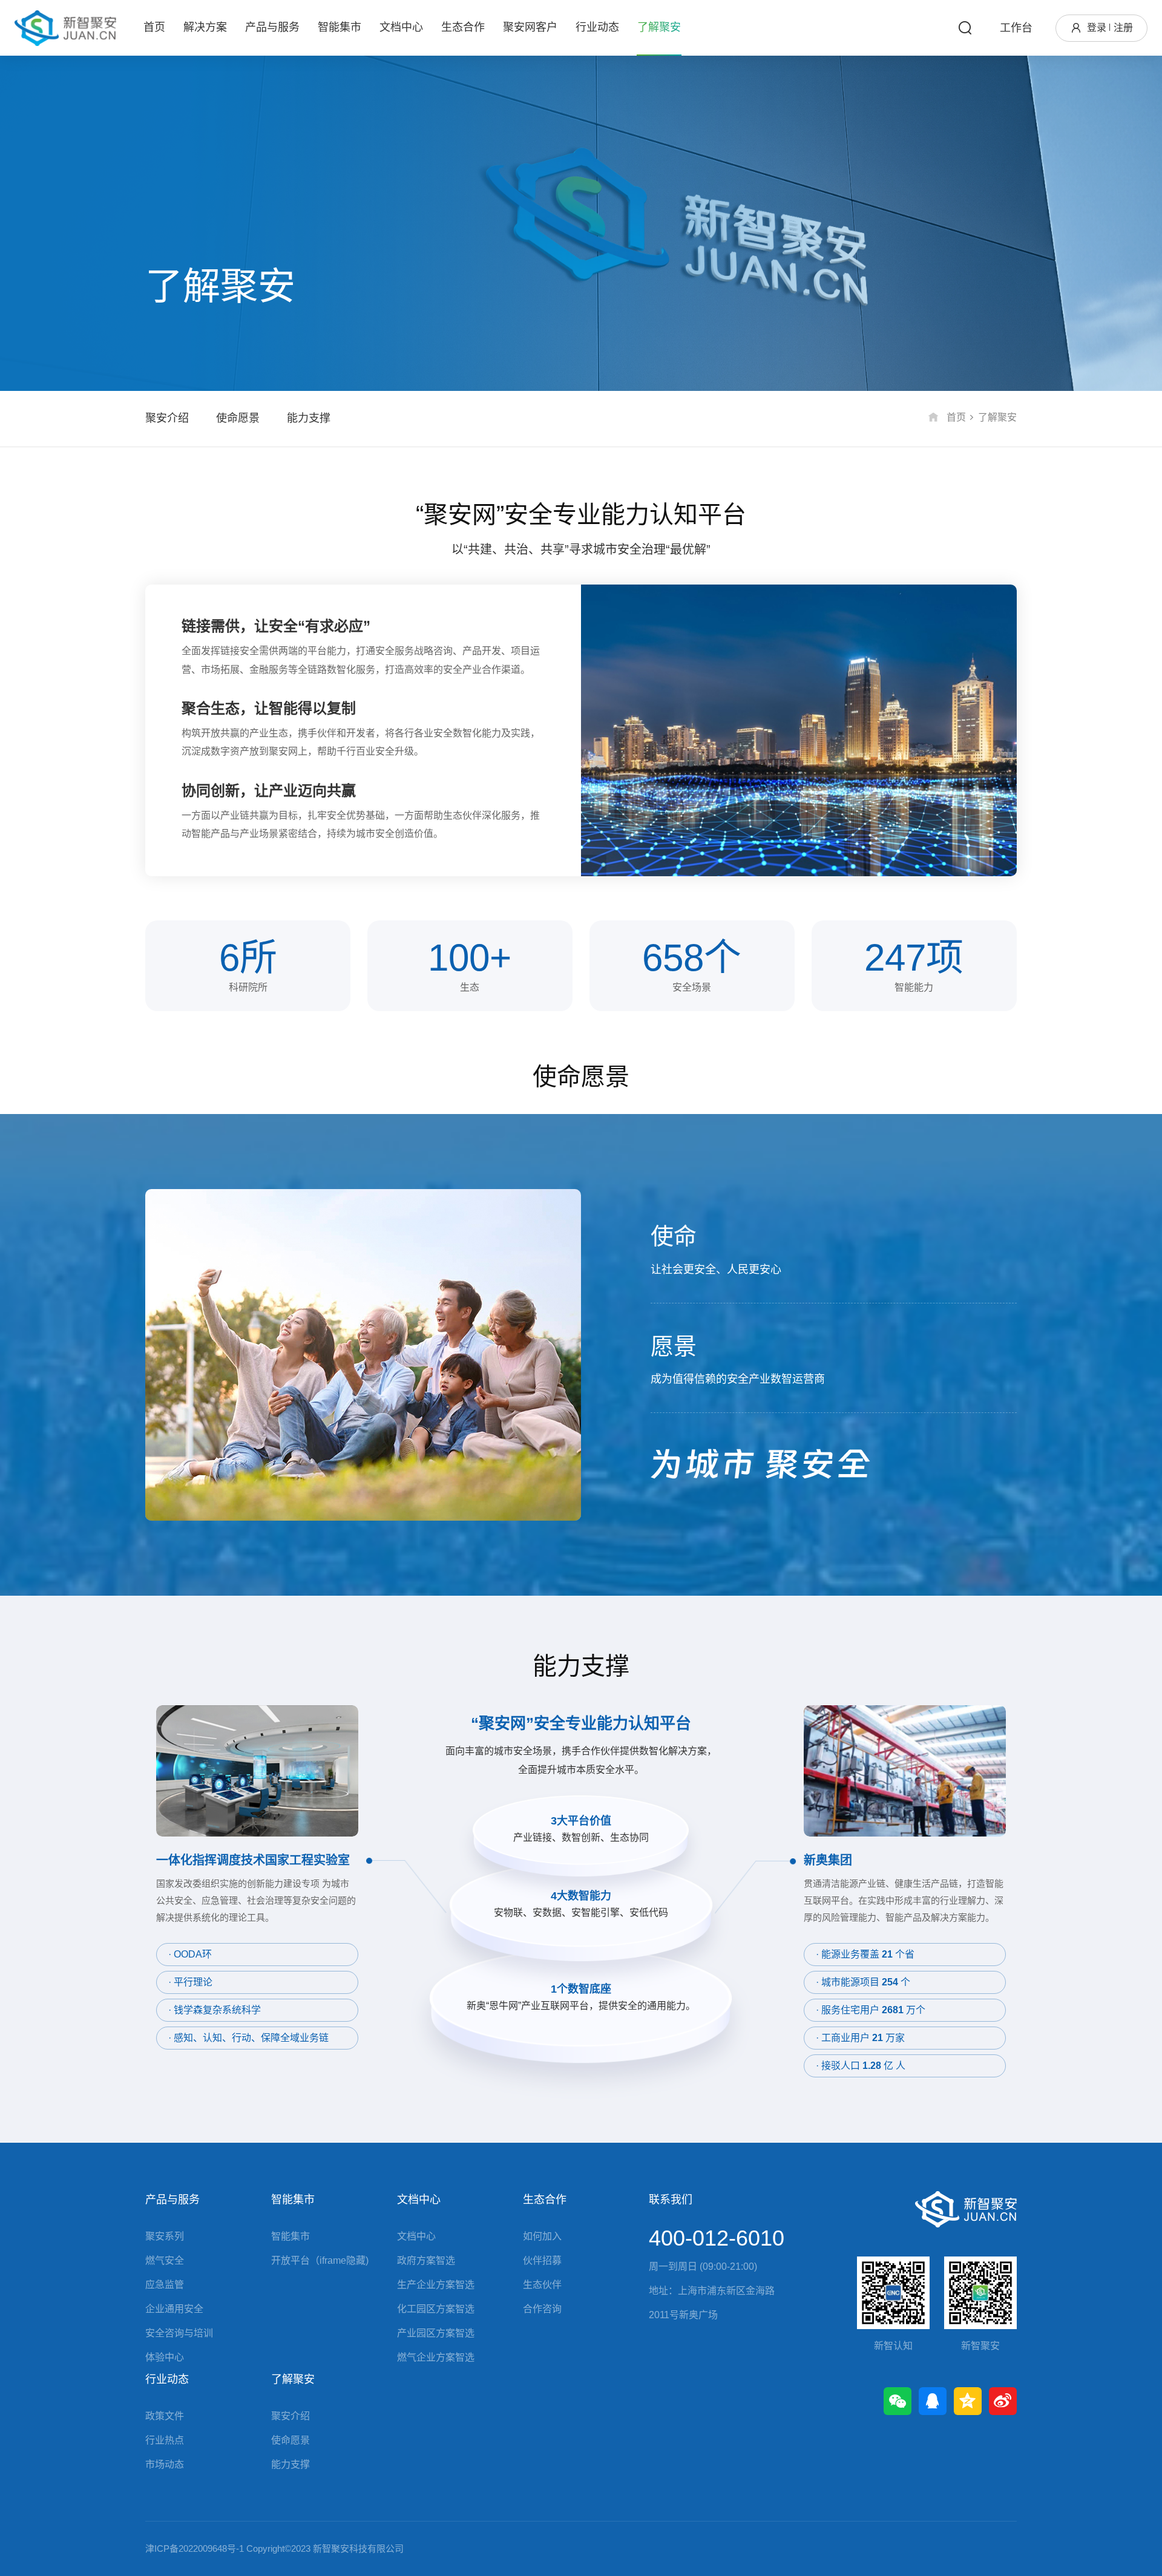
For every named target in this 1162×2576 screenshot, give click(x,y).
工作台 (1016, 28)
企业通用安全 (174, 2309)
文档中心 (401, 27)
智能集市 (340, 27)
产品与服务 (272, 27)
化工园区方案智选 (436, 2309)
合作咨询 (542, 2309)
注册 (1123, 28)
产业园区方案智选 (436, 2333)
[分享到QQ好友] (933, 2401)
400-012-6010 (717, 2238)
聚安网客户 (530, 27)
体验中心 (165, 2357)
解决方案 (205, 27)
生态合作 (463, 27)
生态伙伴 (542, 2285)
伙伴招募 (542, 2260)
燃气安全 (165, 2260)
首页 (154, 27)
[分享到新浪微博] (1003, 2401)
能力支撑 (309, 418)
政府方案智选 (426, 2260)
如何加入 (542, 2236)
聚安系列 (165, 2236)
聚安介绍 (167, 418)
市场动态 (165, 2464)
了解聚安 (659, 27)
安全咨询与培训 (179, 2333)
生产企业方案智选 (436, 2285)
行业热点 (165, 2440)
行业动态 (597, 27)
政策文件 (165, 2416)
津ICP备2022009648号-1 (195, 2548)
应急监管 (165, 2285)
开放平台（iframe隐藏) (320, 2260)
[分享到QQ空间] (968, 2401)
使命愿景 (238, 418)
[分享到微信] (898, 2401)
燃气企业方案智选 (436, 2357)
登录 (1097, 28)
